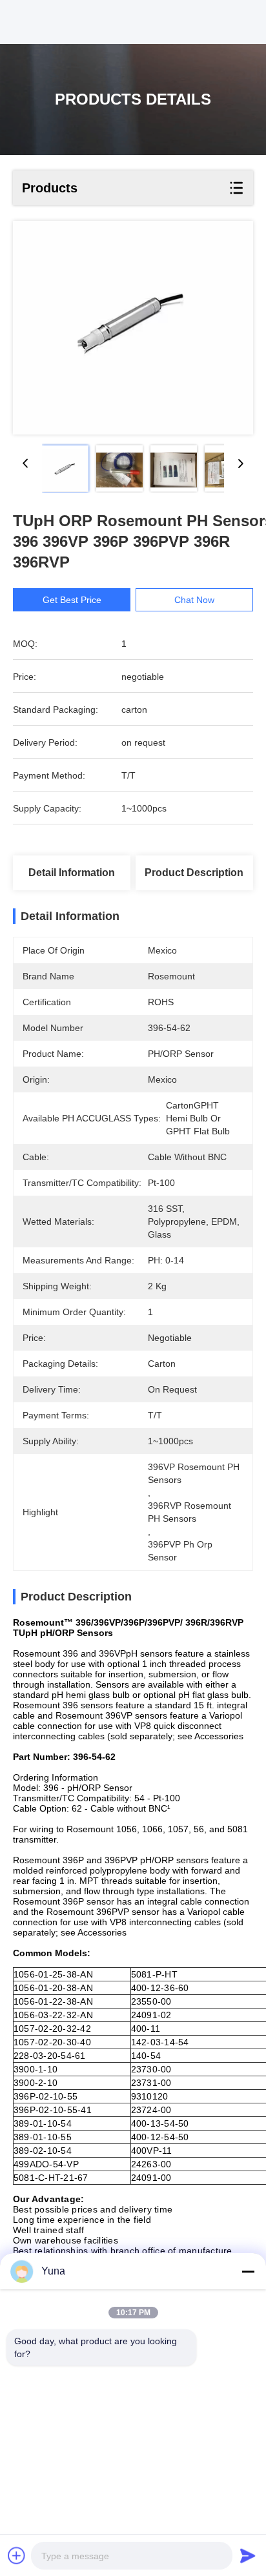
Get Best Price (72, 600)
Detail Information (72, 873)
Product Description (194, 873)
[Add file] (17, 2555)
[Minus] (248, 2271)
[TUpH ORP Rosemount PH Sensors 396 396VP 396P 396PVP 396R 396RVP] (133, 328)
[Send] (248, 2555)
